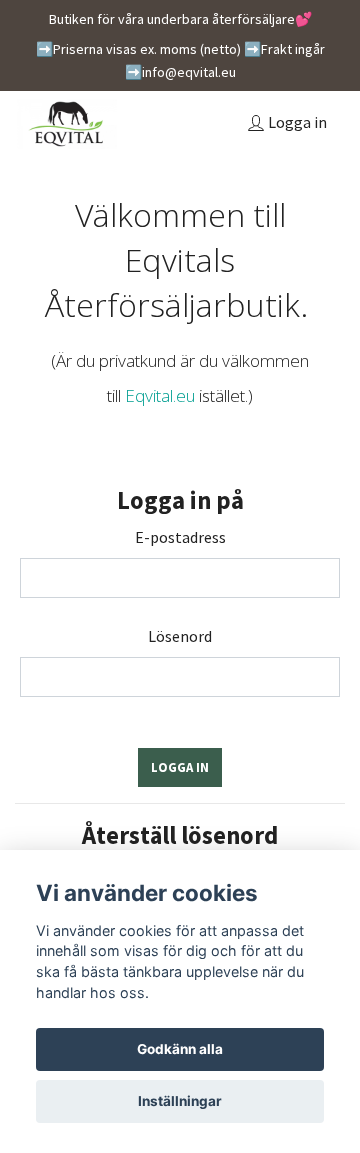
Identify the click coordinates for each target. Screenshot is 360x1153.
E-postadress (180, 537)
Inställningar (180, 1101)
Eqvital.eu (160, 395)
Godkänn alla (180, 1049)
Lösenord (180, 636)
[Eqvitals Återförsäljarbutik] (67, 124)
